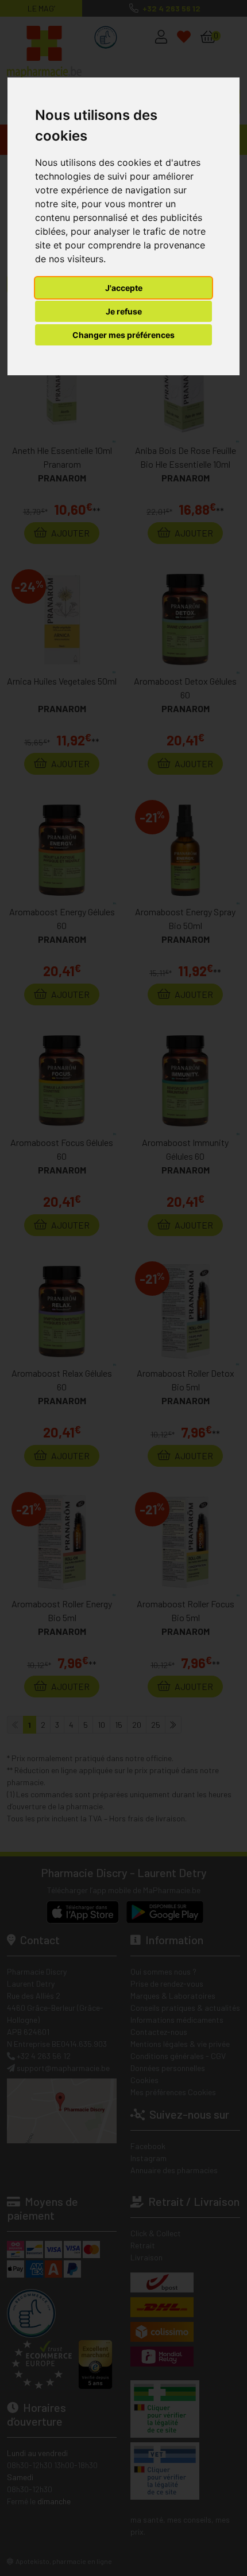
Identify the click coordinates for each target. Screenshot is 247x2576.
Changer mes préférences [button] (123, 335)
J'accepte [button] (124, 288)
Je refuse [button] (124, 311)
